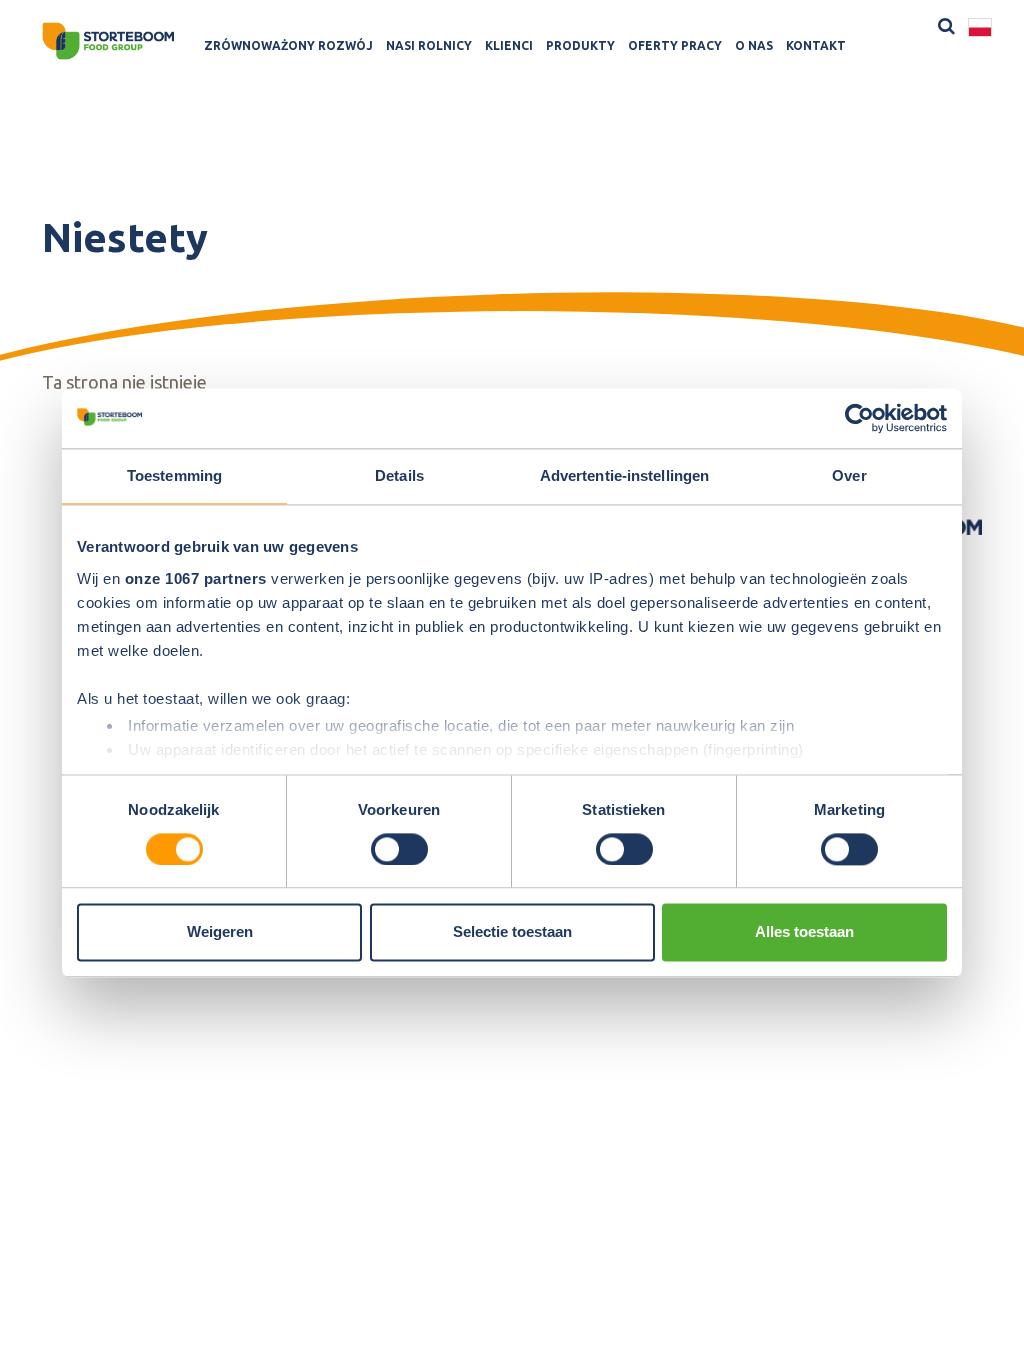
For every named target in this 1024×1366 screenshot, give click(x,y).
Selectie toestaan (512, 932)
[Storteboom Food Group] (108, 41)
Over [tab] (849, 475)
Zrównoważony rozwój (288, 45)
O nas (754, 45)
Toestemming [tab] (174, 475)
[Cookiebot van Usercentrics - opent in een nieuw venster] (859, 418)
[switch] (399, 849)
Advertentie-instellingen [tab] (624, 475)
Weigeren (220, 932)
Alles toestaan (804, 932)
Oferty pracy (675, 45)
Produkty (580, 45)
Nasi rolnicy (429, 45)
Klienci (509, 45)
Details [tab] (399, 475)
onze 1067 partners (196, 578)
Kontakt (816, 45)
